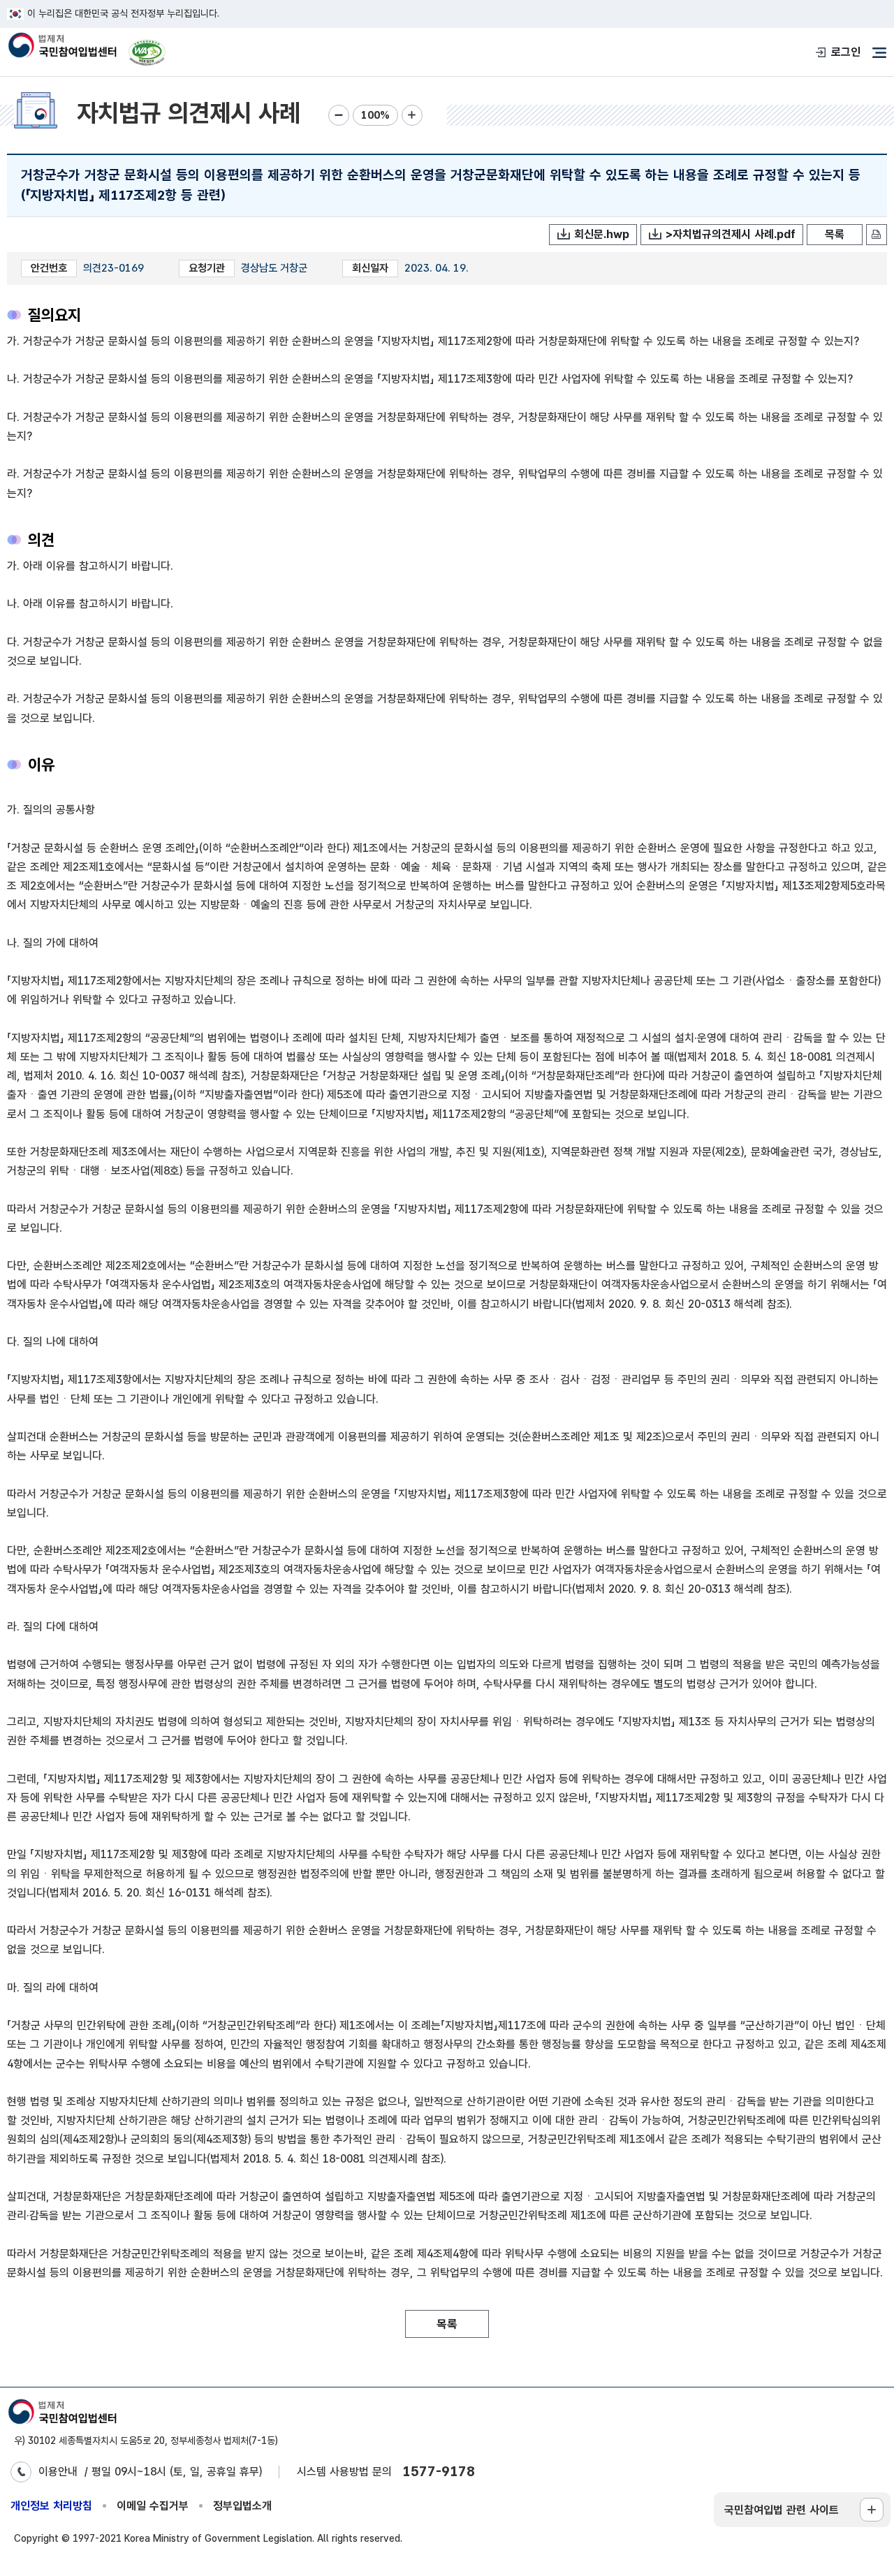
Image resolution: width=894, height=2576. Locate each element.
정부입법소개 (242, 2506)
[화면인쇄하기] (877, 235)
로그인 (846, 52)
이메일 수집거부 (153, 2506)
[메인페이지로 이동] (62, 46)
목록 (835, 234)
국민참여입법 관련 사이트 (782, 2510)
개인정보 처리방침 (51, 2506)
